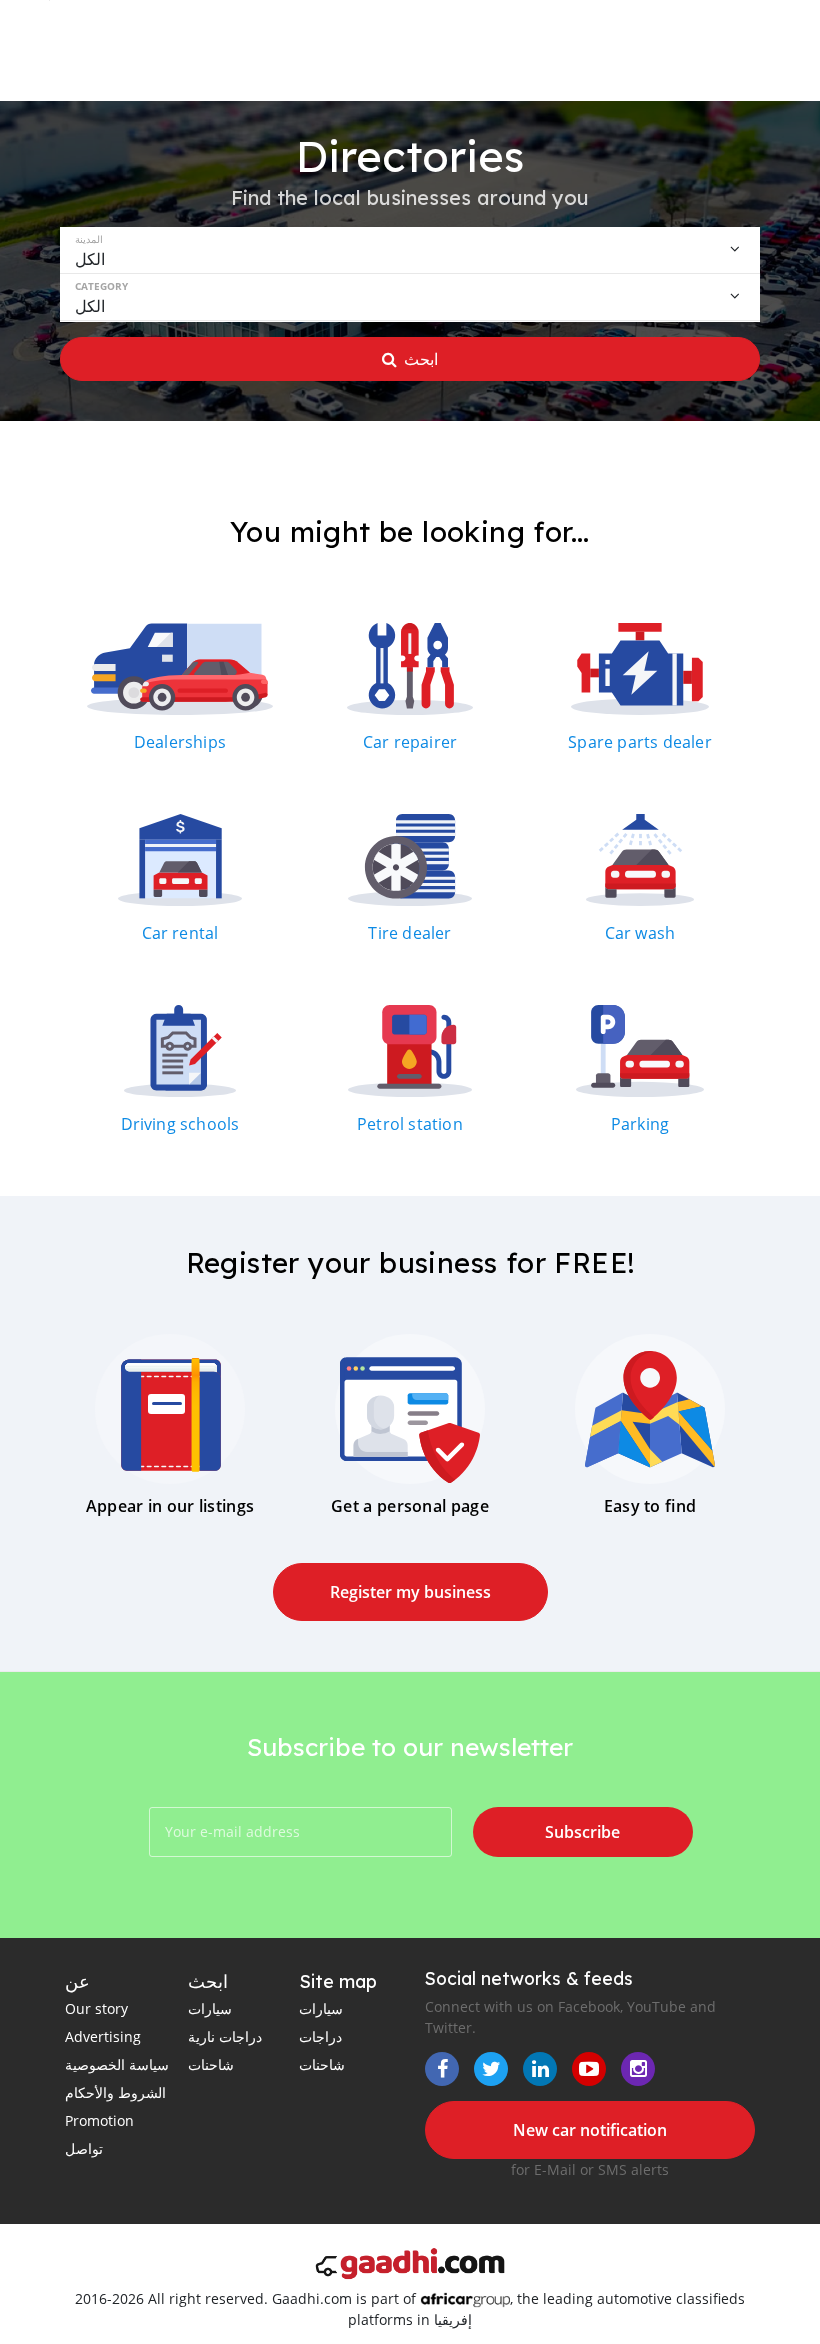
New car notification (590, 2130)
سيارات (210, 2008)
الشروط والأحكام (115, 2092)
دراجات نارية (225, 2036)
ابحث (421, 359)
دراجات (320, 2036)
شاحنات (211, 2064)
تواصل (84, 2148)
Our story (96, 2008)
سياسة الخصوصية (117, 2064)
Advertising (103, 2036)
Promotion (99, 2120)
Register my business (410, 1592)
